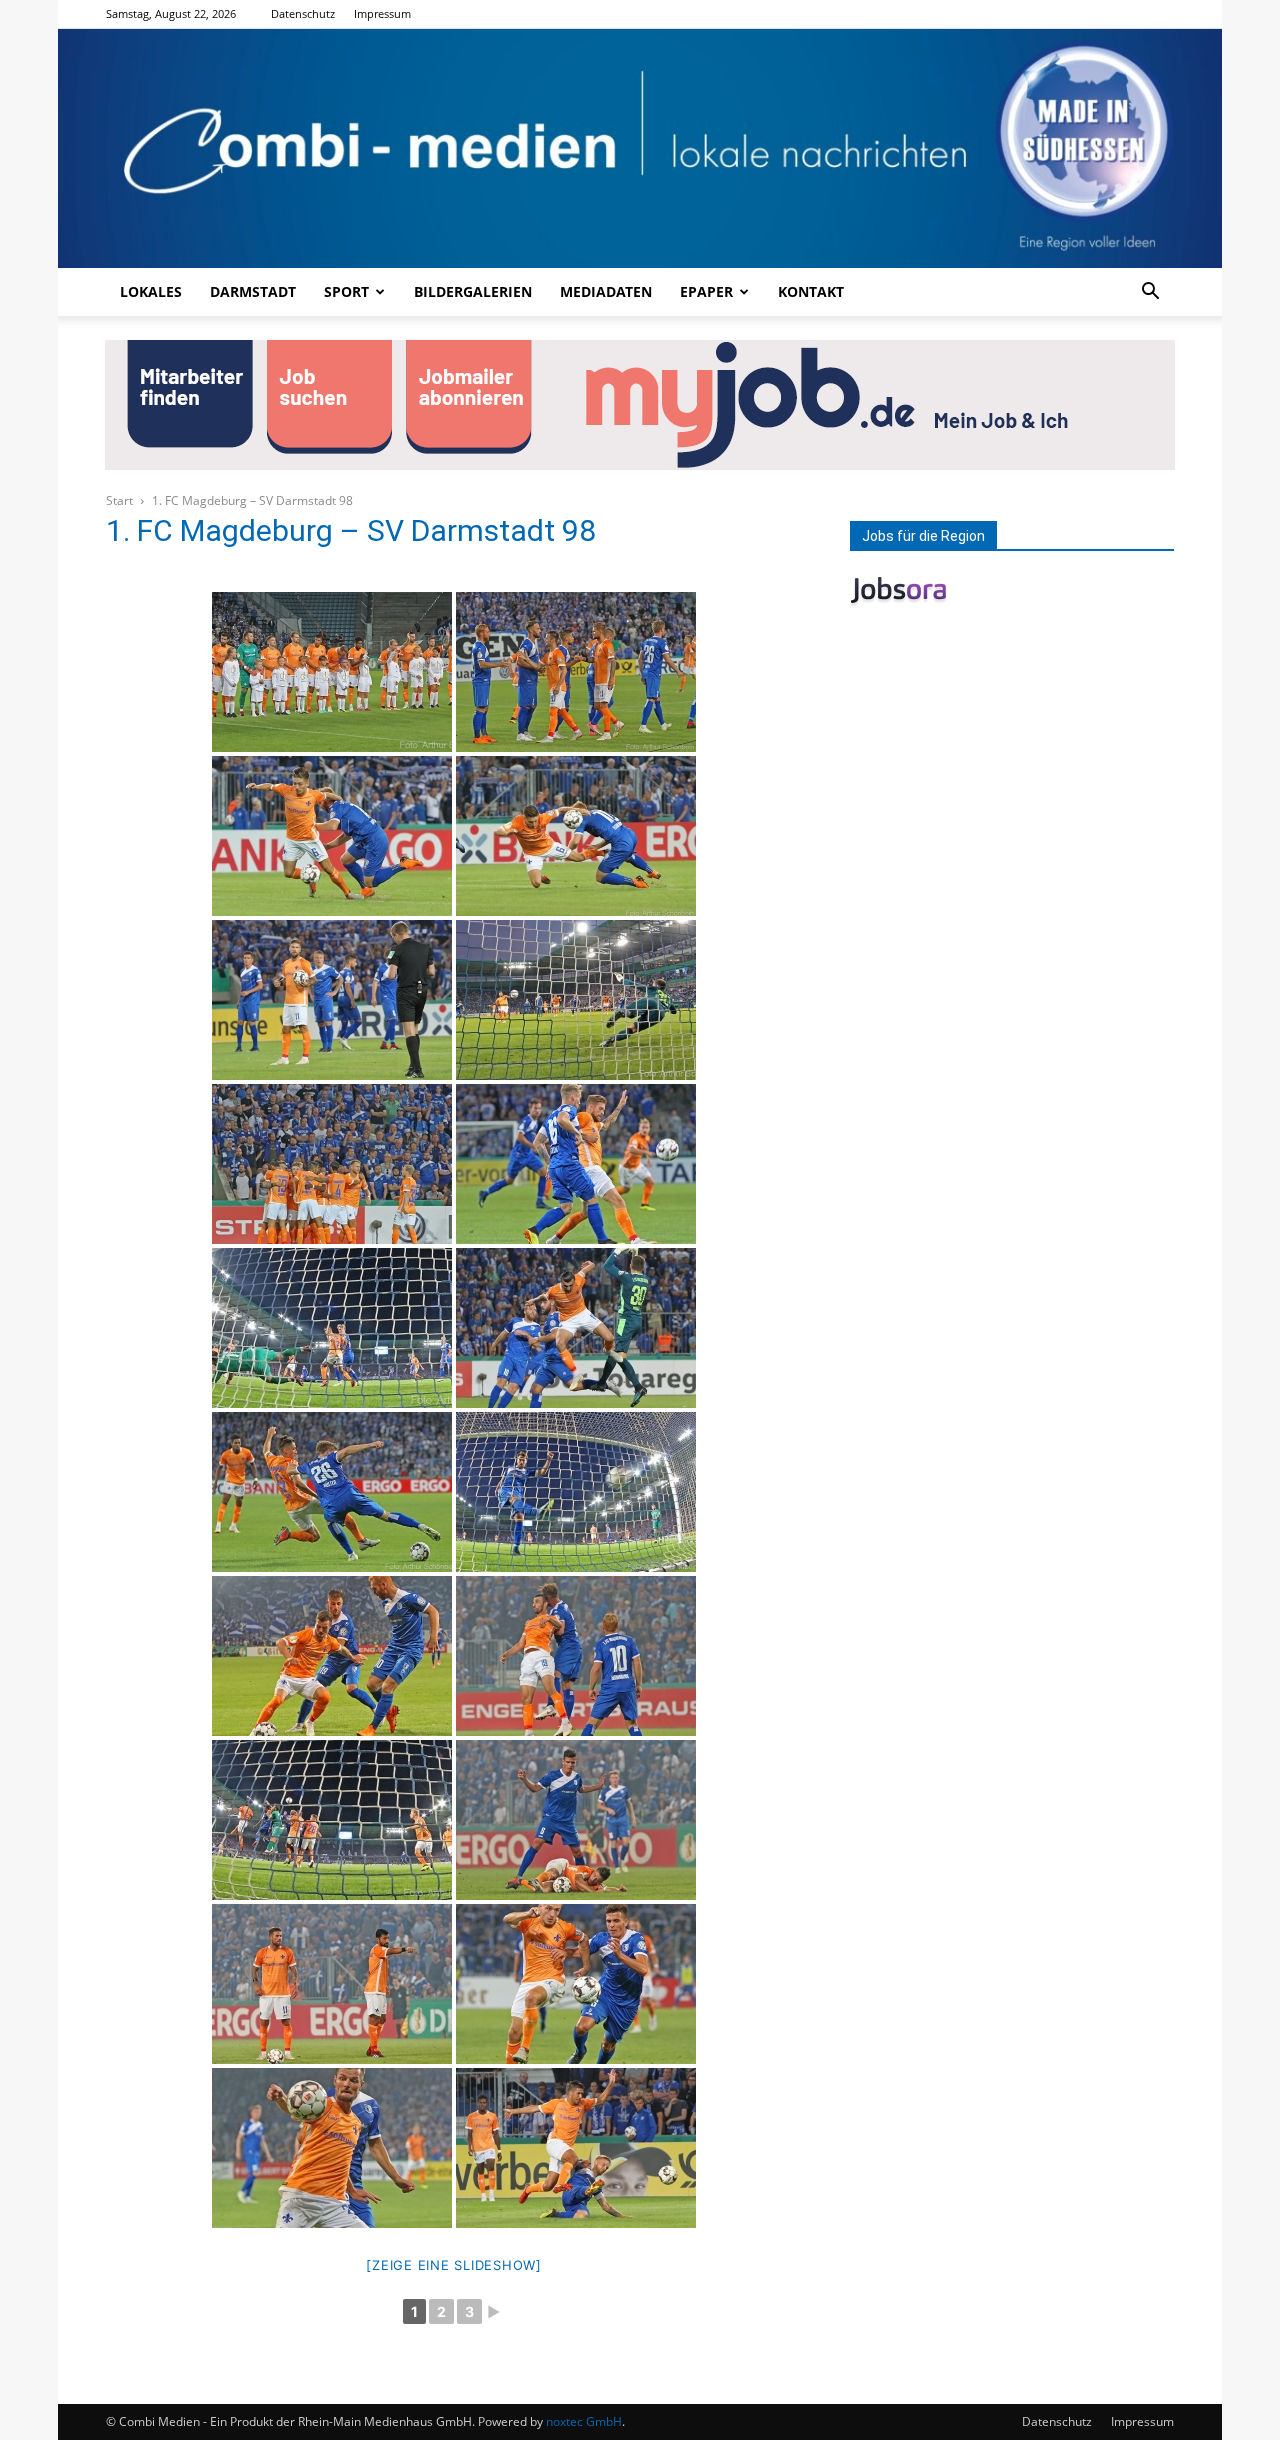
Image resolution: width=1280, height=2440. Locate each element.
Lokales (151, 291)
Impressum (382, 13)
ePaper (706, 291)
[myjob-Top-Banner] (640, 405)
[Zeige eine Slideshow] (454, 2265)
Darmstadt (253, 291)
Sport (346, 291)
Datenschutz (303, 13)
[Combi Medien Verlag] (640, 148)
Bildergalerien (473, 291)
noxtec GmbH (584, 2421)
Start (119, 500)
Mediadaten (606, 291)
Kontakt (811, 291)
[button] (1150, 293)
